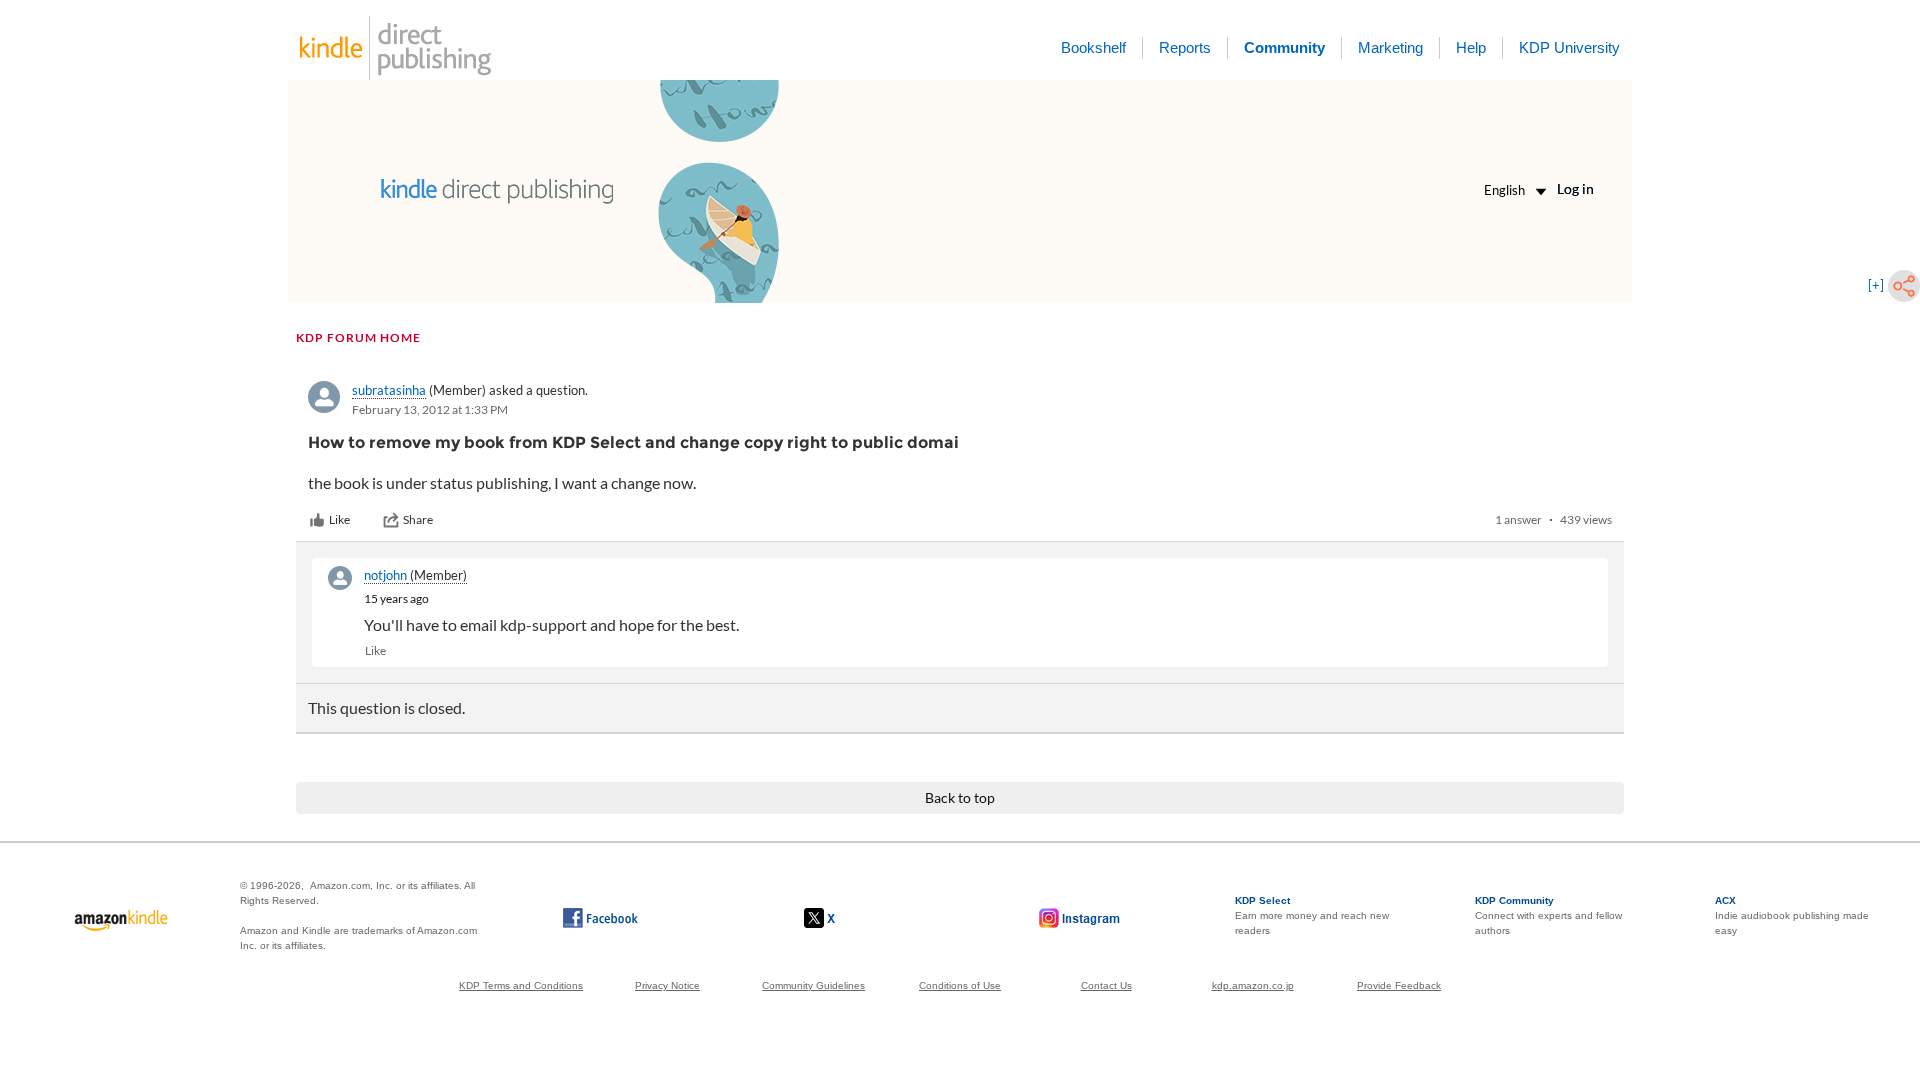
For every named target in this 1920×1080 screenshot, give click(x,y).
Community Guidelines (813, 985)
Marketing (1390, 47)
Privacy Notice (667, 985)
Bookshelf (1093, 47)
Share (418, 519)
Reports (1185, 47)
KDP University (1569, 47)
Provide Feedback (1399, 985)
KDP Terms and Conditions (521, 985)
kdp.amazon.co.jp (1253, 985)
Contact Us (1106, 985)
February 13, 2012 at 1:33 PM (430, 409)
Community (1284, 47)
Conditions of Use (960, 985)
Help (1471, 47)
